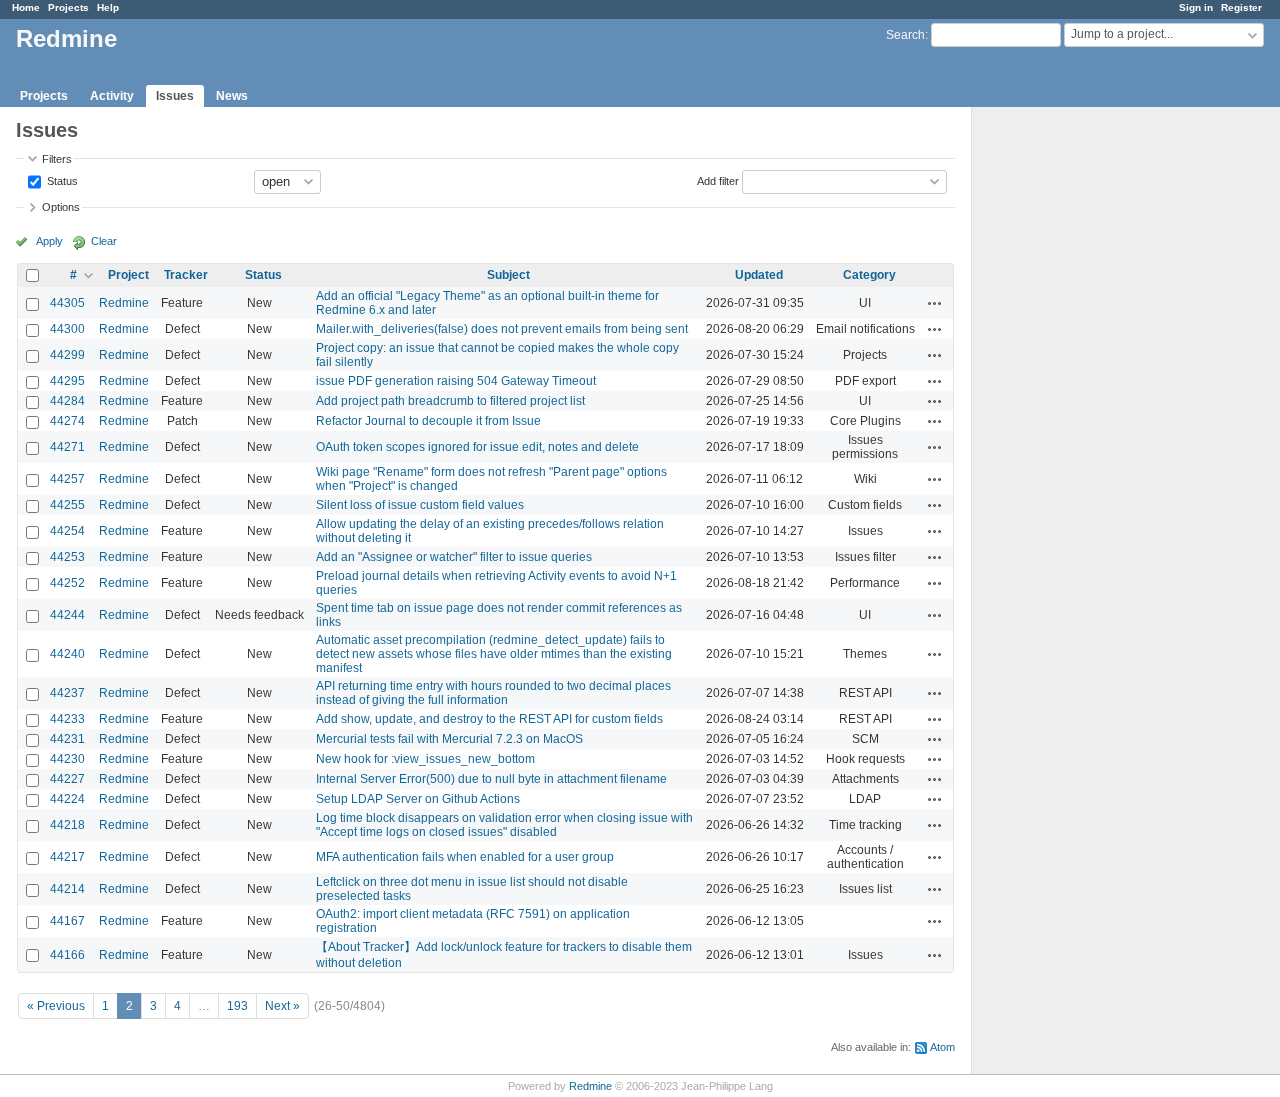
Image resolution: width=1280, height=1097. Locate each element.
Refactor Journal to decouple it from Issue (428, 421)
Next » (282, 1006)
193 (237, 1006)
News (232, 96)
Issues (175, 96)
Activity (112, 96)
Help (108, 7)
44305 (67, 303)
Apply (49, 241)
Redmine (124, 303)
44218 (67, 825)
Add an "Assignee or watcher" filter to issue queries (454, 557)
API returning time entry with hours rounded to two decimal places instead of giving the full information (493, 693)
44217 (67, 857)
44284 (67, 401)
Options (61, 207)
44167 (67, 921)
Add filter (718, 180)
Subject (508, 275)
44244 (67, 615)
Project (128, 275)
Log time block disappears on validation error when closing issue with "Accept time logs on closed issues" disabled (504, 825)
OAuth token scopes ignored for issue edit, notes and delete (477, 447)
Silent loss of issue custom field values (420, 505)
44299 (67, 355)
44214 (67, 889)
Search (905, 35)
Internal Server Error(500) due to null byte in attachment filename (491, 779)
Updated (759, 275)
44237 (67, 693)
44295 (67, 381)
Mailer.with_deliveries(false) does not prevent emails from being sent (502, 329)
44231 (67, 739)
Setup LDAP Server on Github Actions (418, 799)
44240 (67, 654)
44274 (67, 421)
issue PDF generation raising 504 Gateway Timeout (456, 381)
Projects (68, 7)
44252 (67, 583)
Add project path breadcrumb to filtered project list (450, 401)
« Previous (56, 1006)
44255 (67, 505)
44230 (67, 759)
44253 (67, 557)
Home (26, 7)
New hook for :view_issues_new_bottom (425, 759)
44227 (67, 779)
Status (61, 180)
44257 (67, 479)
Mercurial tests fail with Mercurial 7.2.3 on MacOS (449, 739)
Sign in (1196, 7)
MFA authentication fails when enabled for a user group (465, 857)
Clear (104, 241)
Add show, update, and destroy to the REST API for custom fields (489, 719)
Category (869, 275)
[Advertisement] (1072, 421)
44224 (67, 799)
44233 (67, 719)
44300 (67, 329)
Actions (935, 303)
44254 (67, 531)
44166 (67, 955)
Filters (57, 159)
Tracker (186, 275)
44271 (67, 447)
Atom (942, 1047)
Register (1241, 7)
